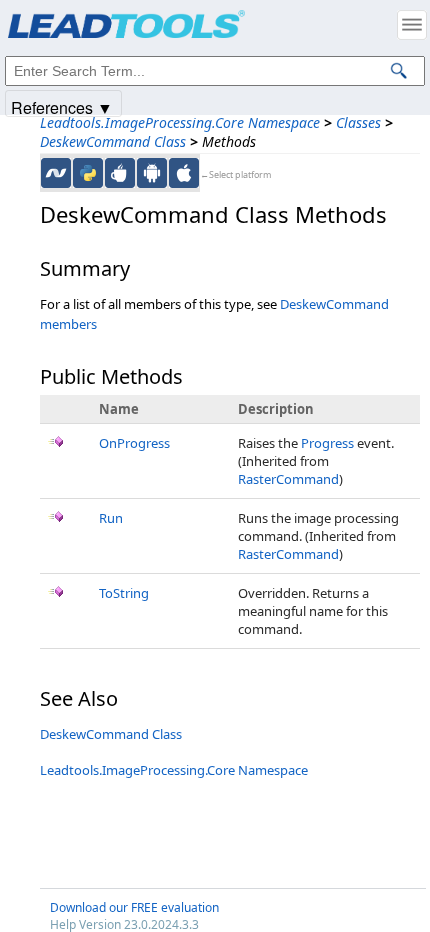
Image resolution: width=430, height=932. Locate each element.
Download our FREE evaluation (134, 907)
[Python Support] (88, 173)
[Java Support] (120, 173)
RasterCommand (288, 479)
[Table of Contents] (412, 25)
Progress (327, 443)
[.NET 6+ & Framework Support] (56, 173)
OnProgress (134, 443)
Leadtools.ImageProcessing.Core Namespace (180, 122)
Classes (358, 122)
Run (111, 518)
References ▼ (62, 106)
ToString (124, 593)
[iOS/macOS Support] (184, 173)
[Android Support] (152, 173)
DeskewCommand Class (113, 141)
